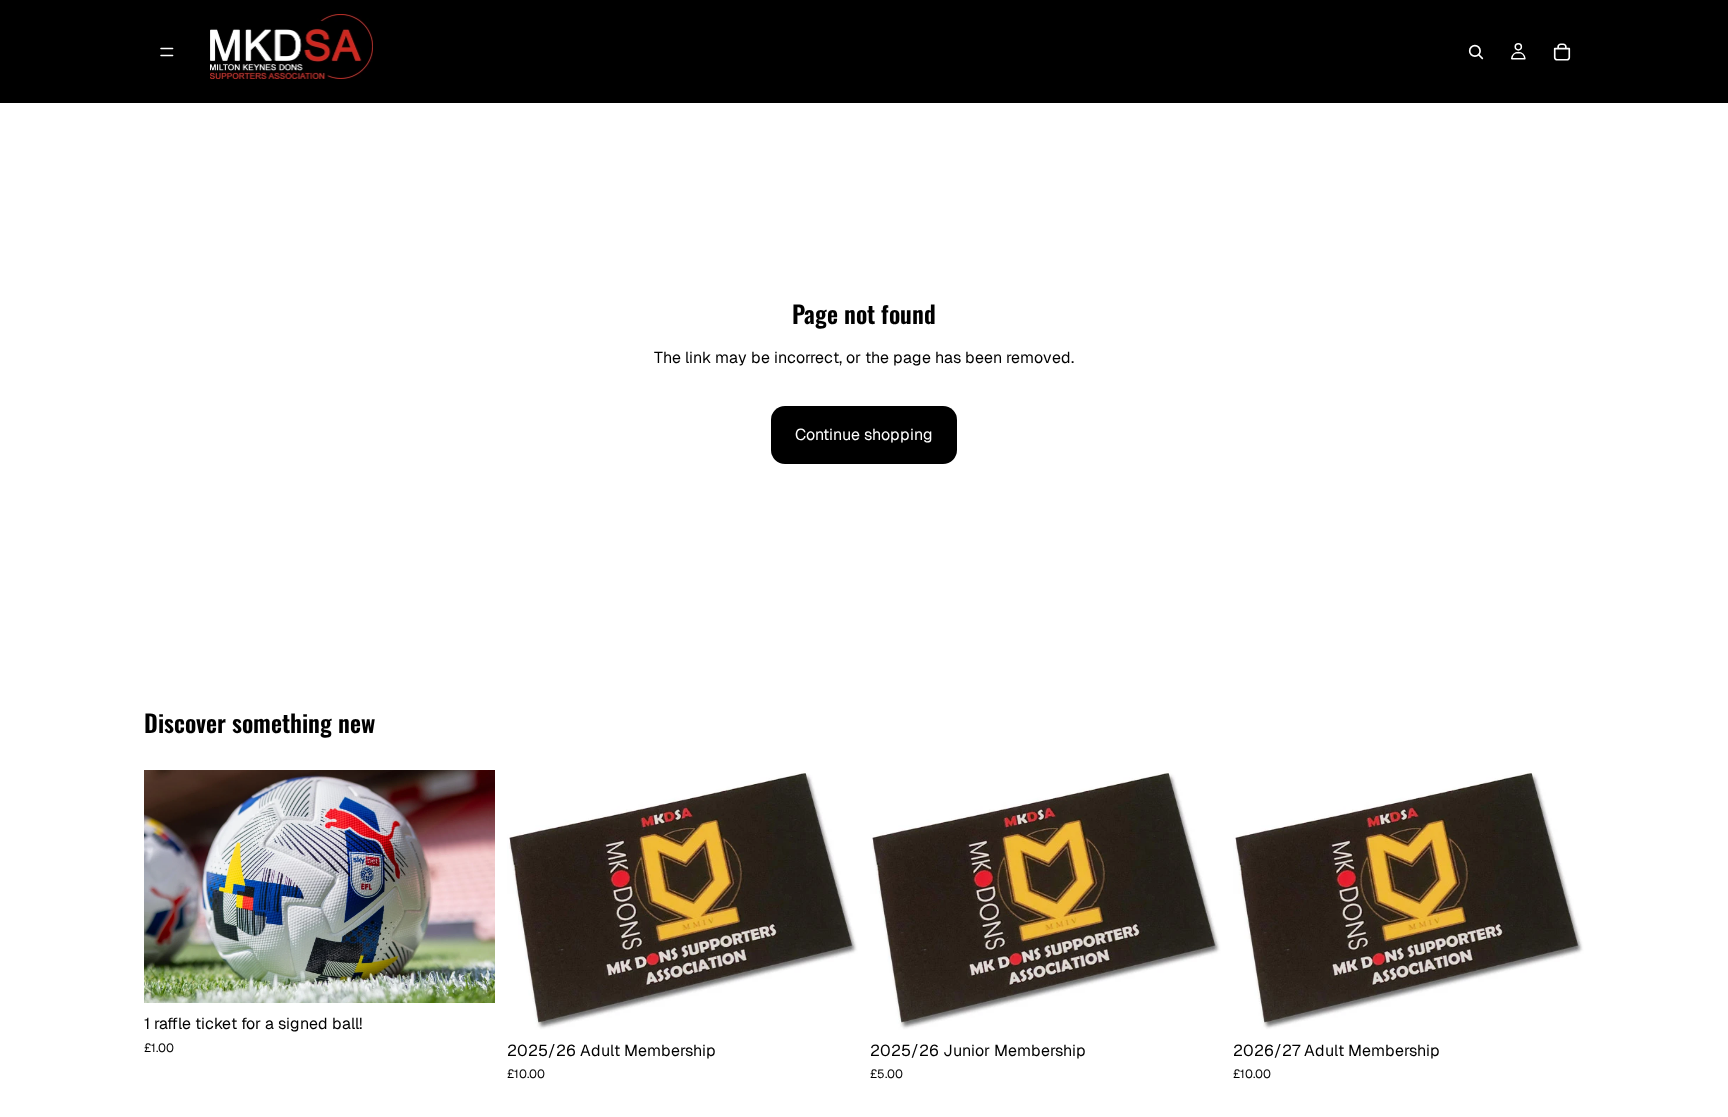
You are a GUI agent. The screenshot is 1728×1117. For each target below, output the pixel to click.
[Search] (1476, 52)
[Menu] (167, 52)
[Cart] (1562, 52)
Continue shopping (864, 434)
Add (481, 972)
